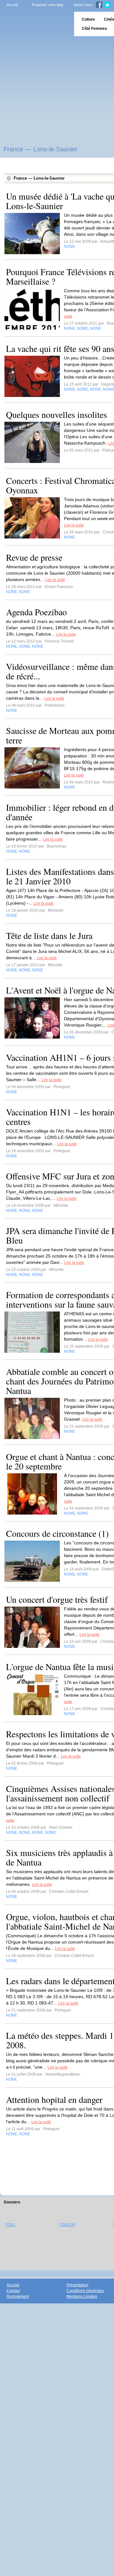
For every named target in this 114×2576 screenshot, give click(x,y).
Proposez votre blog (47, 5)
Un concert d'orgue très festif (57, 1599)
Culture (88, 19)
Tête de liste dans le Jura (49, 935)
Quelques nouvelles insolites (57, 414)
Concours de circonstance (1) (57, 1533)
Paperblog (35, 24)
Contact (13, 2291)
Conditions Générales (85, 2291)
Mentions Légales (82, 2296)
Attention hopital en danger (54, 2099)
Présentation (77, 2285)
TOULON (67, 2225)
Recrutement (18, 2296)
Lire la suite (74, 525)
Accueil (12, 5)
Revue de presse (34, 557)
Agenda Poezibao (36, 612)
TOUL (10, 2225)
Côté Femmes (94, 29)
